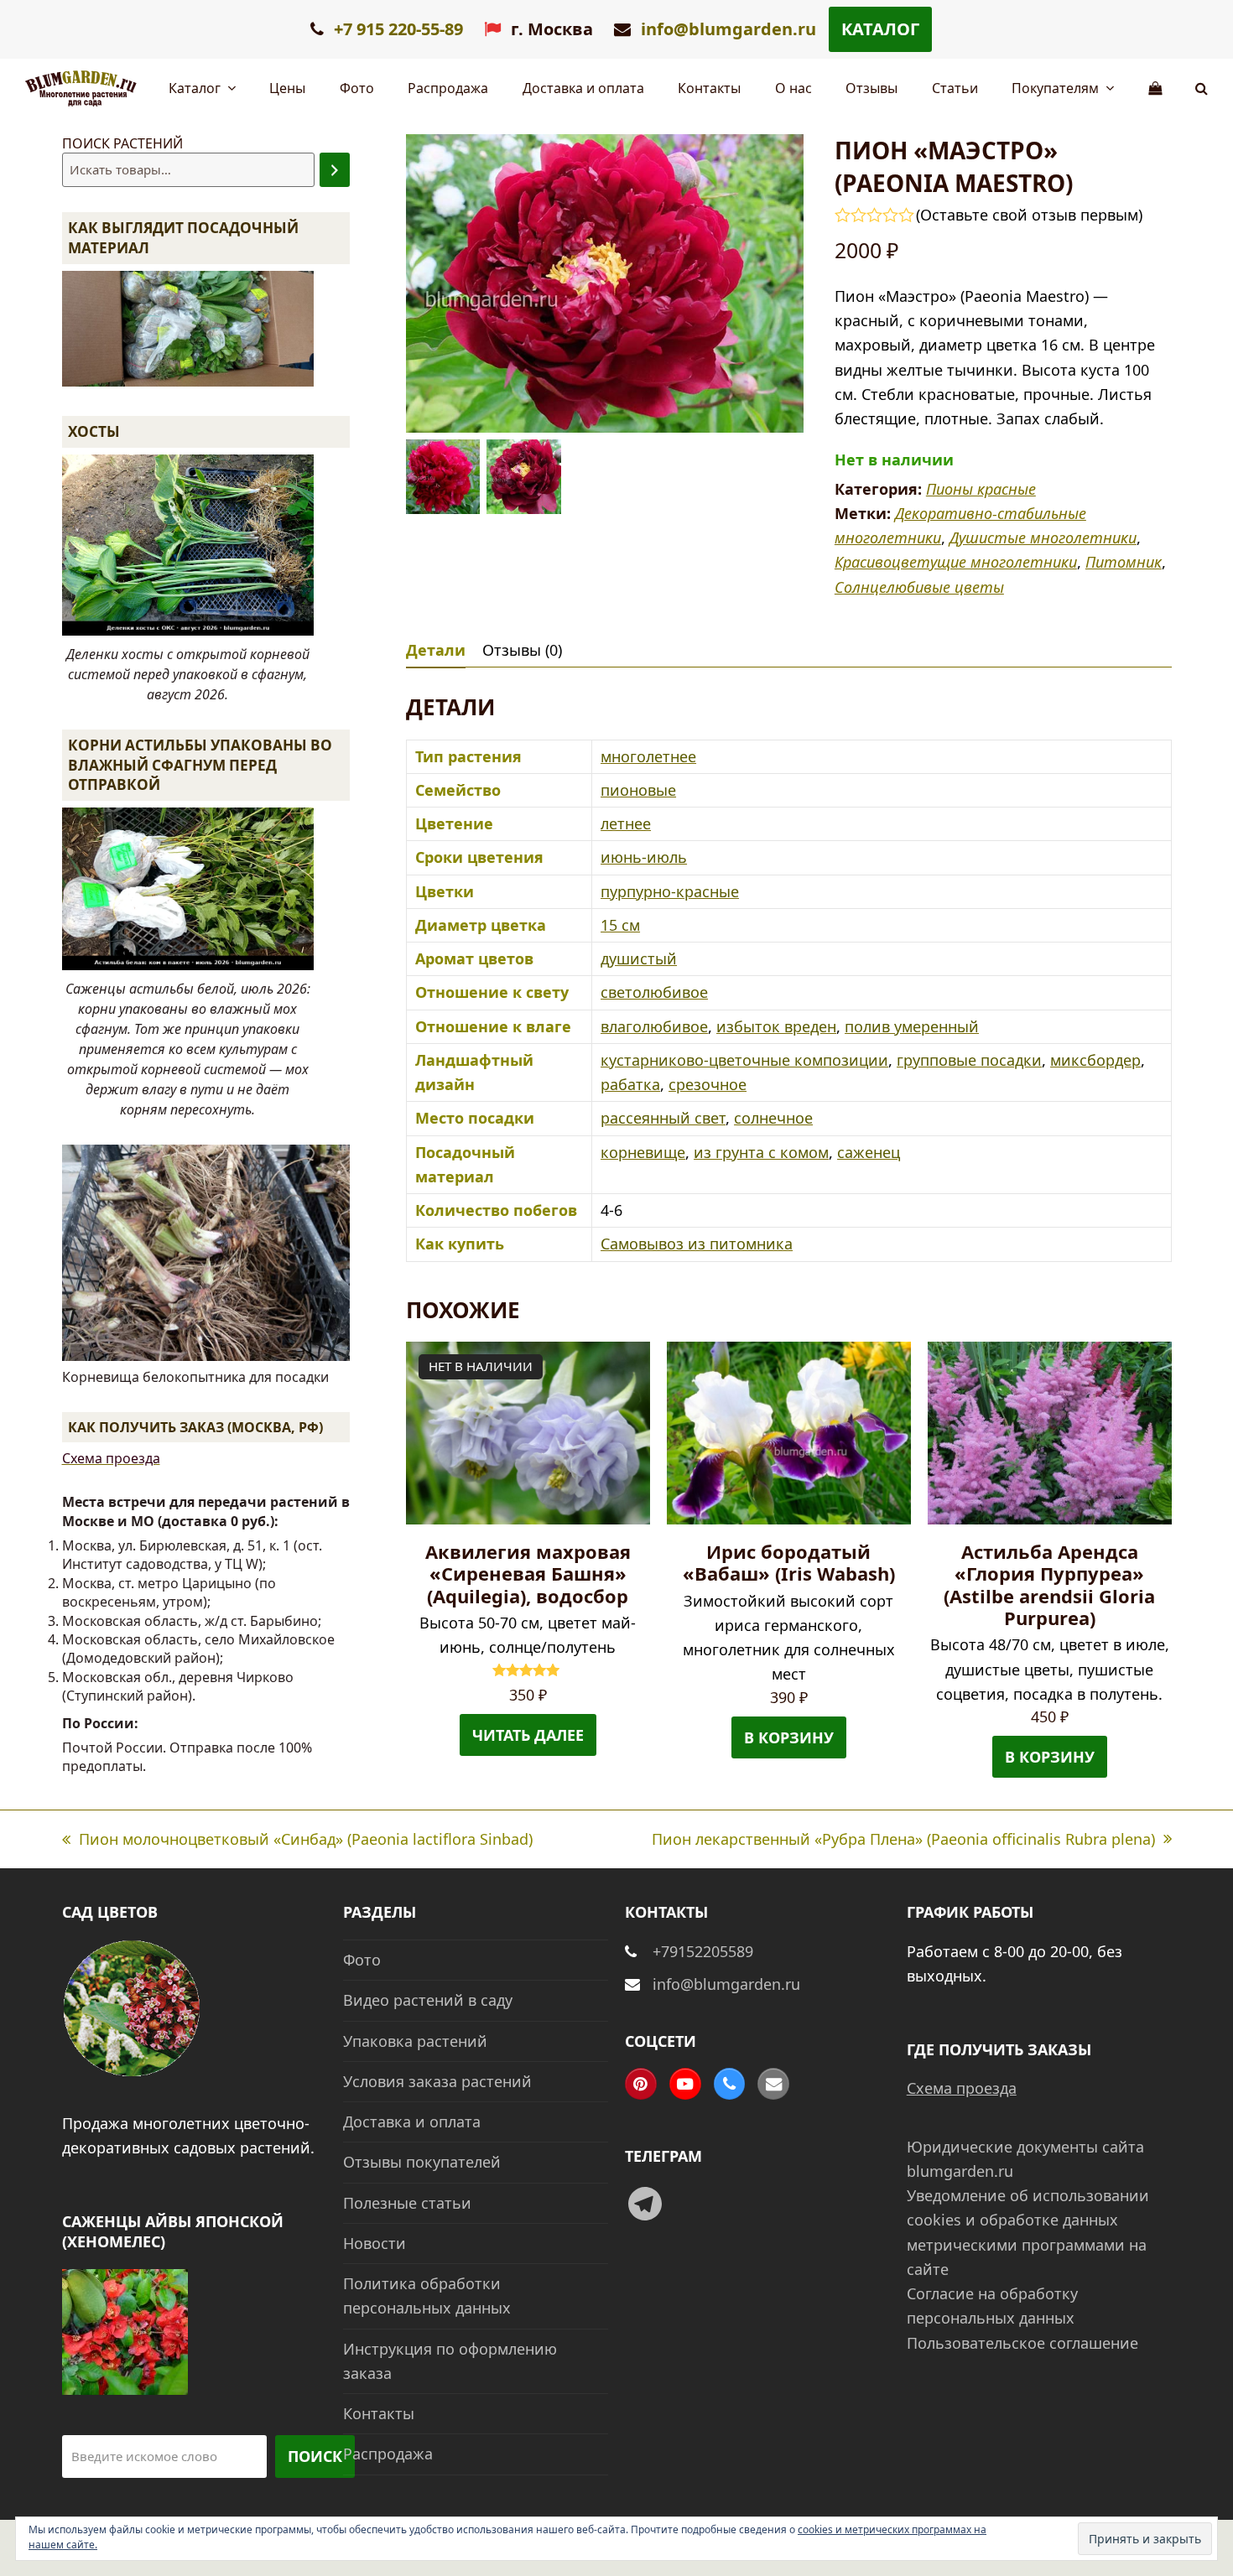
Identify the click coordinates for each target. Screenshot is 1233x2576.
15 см (620, 925)
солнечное (773, 1118)
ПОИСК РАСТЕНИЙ (122, 143)
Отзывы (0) (522, 650)
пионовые (638, 790)
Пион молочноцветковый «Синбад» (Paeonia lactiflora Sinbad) (297, 1840)
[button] (1202, 88)
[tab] (436, 650)
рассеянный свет (663, 1118)
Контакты (379, 2413)
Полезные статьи (407, 2203)
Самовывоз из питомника (697, 1244)
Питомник (1124, 562)
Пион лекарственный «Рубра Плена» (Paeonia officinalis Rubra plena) (903, 1840)
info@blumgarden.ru (728, 29)
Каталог (880, 29)
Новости (375, 2243)
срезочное (708, 1084)
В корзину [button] (789, 1737)
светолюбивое (654, 992)
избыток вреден (776, 1026)
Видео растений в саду (428, 2000)
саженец (869, 1152)
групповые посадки (969, 1060)
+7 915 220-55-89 (396, 29)
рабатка (630, 1084)
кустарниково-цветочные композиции (744, 1060)
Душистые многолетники (1043, 538)
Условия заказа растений (437, 2081)
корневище (643, 1152)
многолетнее (648, 756)
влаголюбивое (654, 1026)
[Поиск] (335, 170)
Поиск (315, 2456)
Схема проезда (111, 1458)
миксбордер (1095, 1060)
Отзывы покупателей (422, 2162)
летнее (626, 823)
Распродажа (388, 2454)
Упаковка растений (415, 2041)
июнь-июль (644, 857)
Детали (436, 650)
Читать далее (528, 1735)
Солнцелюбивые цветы (919, 587)
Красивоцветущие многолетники (956, 562)
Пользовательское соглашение (1022, 2343)
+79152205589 (703, 1951)
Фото (362, 1960)
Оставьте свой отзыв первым (1029, 215)
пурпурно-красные (670, 891)
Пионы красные (981, 489)
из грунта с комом (761, 1152)
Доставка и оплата (412, 2122)
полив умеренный (912, 1026)
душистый (639, 958)
